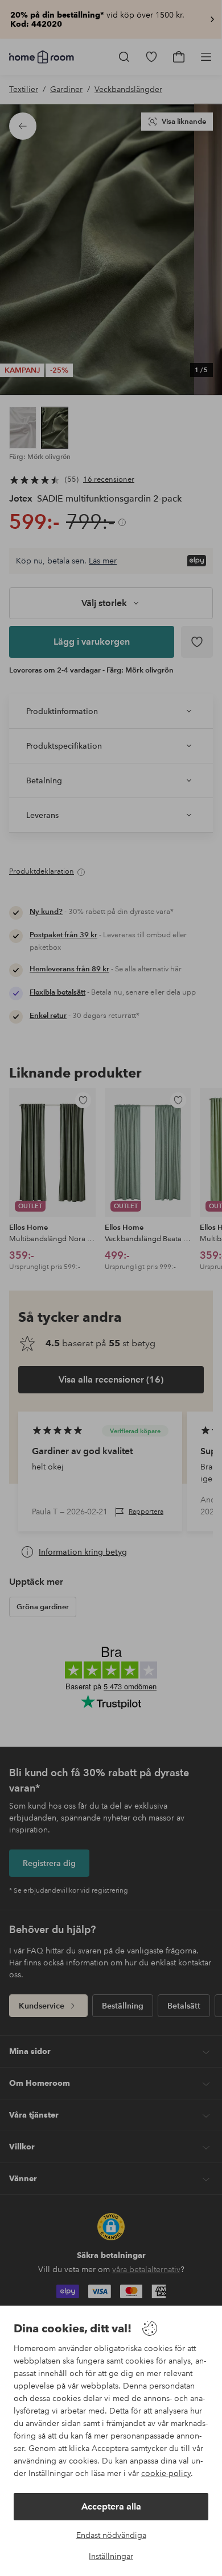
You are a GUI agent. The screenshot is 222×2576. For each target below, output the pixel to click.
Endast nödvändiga (111, 2535)
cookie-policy (166, 2473)
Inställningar (111, 2556)
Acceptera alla (111, 2506)
